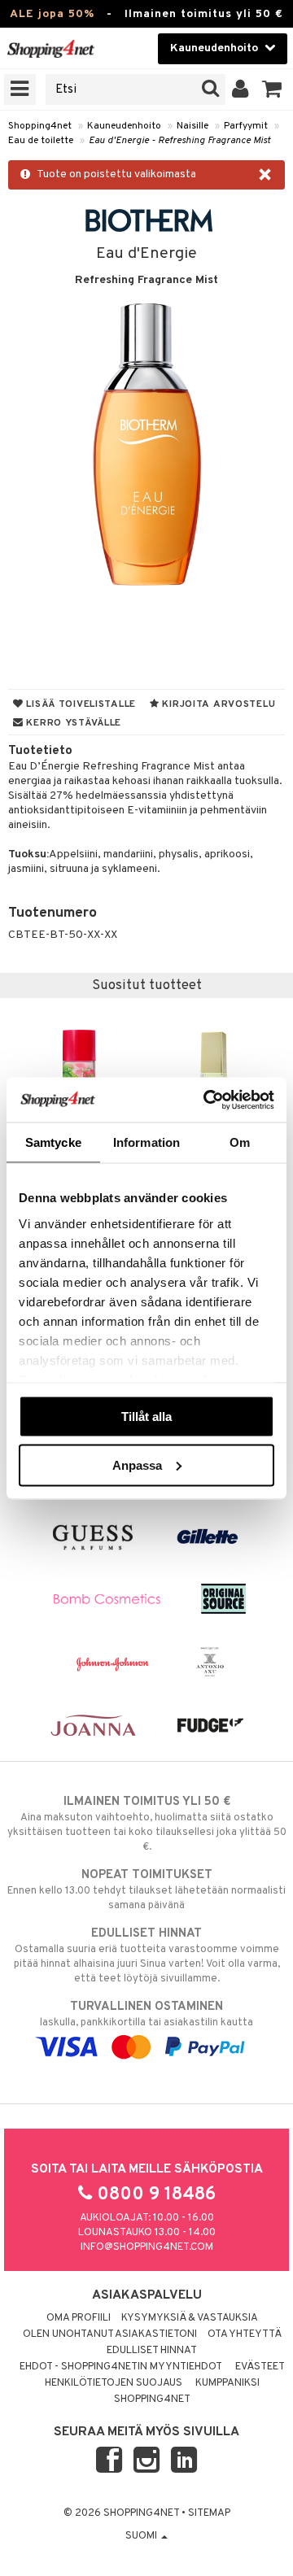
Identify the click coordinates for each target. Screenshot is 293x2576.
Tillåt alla (146, 1417)
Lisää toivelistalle (80, 704)
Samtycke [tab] (53, 1142)
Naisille (192, 126)
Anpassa (137, 1465)
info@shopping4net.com (147, 2247)
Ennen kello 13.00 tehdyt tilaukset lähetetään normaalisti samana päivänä (146, 1890)
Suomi (142, 2536)
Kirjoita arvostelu (218, 704)
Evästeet (260, 2367)
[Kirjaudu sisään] (241, 89)
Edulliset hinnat (152, 2351)
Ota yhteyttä (245, 2334)
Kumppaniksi (227, 2383)
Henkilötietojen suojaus (114, 2383)
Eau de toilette (41, 141)
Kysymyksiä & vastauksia (190, 2318)
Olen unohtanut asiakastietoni (110, 2334)
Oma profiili (79, 2318)
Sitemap (209, 2513)
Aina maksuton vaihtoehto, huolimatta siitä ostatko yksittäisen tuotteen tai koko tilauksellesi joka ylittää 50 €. (147, 1824)
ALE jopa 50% (52, 14)
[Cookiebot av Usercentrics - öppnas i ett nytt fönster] (207, 1100)
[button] (272, 89)
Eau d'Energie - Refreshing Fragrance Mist (179, 141)
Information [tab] (146, 1142)
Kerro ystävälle (72, 723)
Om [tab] (240, 1142)
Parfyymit (246, 126)
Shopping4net (40, 126)
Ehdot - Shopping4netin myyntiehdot (121, 2367)
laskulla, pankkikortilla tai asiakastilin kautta (146, 2014)
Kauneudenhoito (124, 126)
